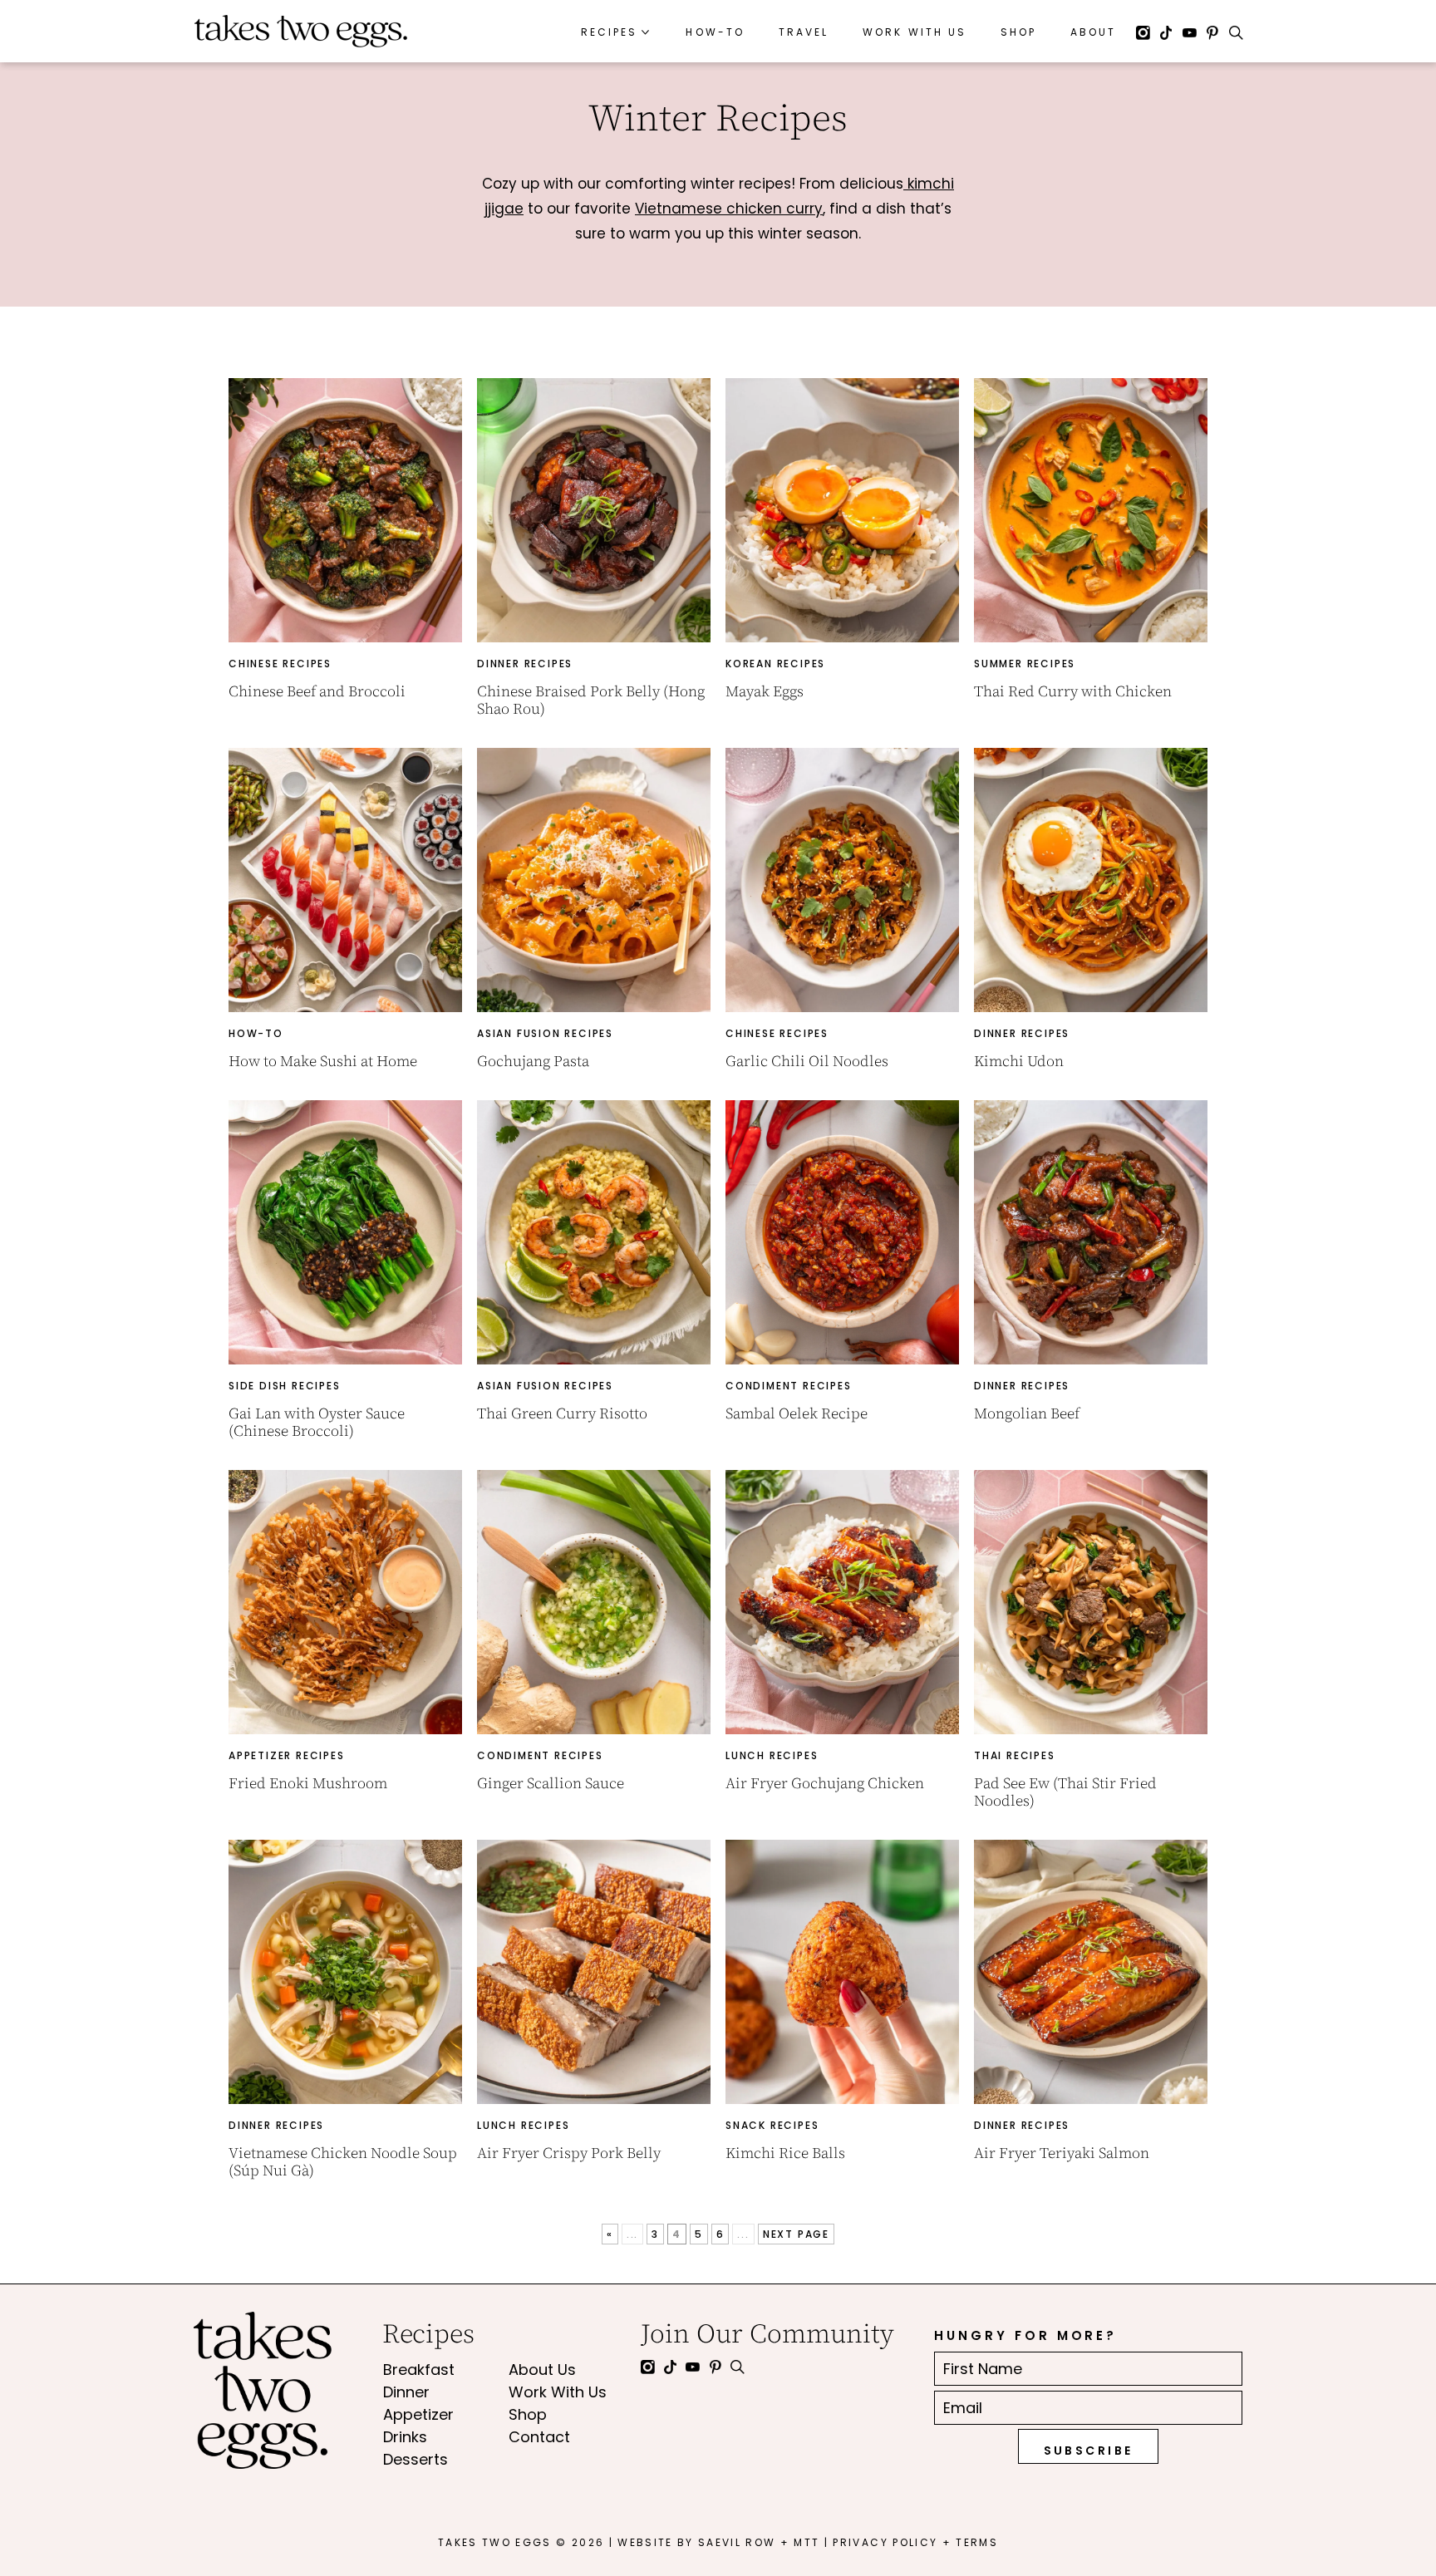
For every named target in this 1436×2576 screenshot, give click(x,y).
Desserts (416, 2459)
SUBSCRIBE (1089, 2451)
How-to (256, 1033)
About (1093, 32)
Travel (804, 32)
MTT (807, 2542)
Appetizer (418, 2414)
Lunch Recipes (772, 1755)
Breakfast (419, 2370)
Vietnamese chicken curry (729, 209)
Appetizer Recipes (287, 1755)
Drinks (405, 2437)
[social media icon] (1143, 35)
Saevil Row (737, 2542)
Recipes (609, 32)
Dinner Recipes (525, 664)
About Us (542, 2370)
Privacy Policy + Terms (915, 2542)
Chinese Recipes (280, 664)
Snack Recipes (772, 2125)
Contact (539, 2437)
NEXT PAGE (796, 2234)
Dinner (406, 2392)
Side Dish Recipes (285, 1386)
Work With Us (915, 32)
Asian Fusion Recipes (545, 1033)
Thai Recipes (1015, 1755)
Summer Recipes (1025, 664)
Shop (1018, 32)
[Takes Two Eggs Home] (301, 31)
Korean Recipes (775, 664)
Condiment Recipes (789, 1386)
